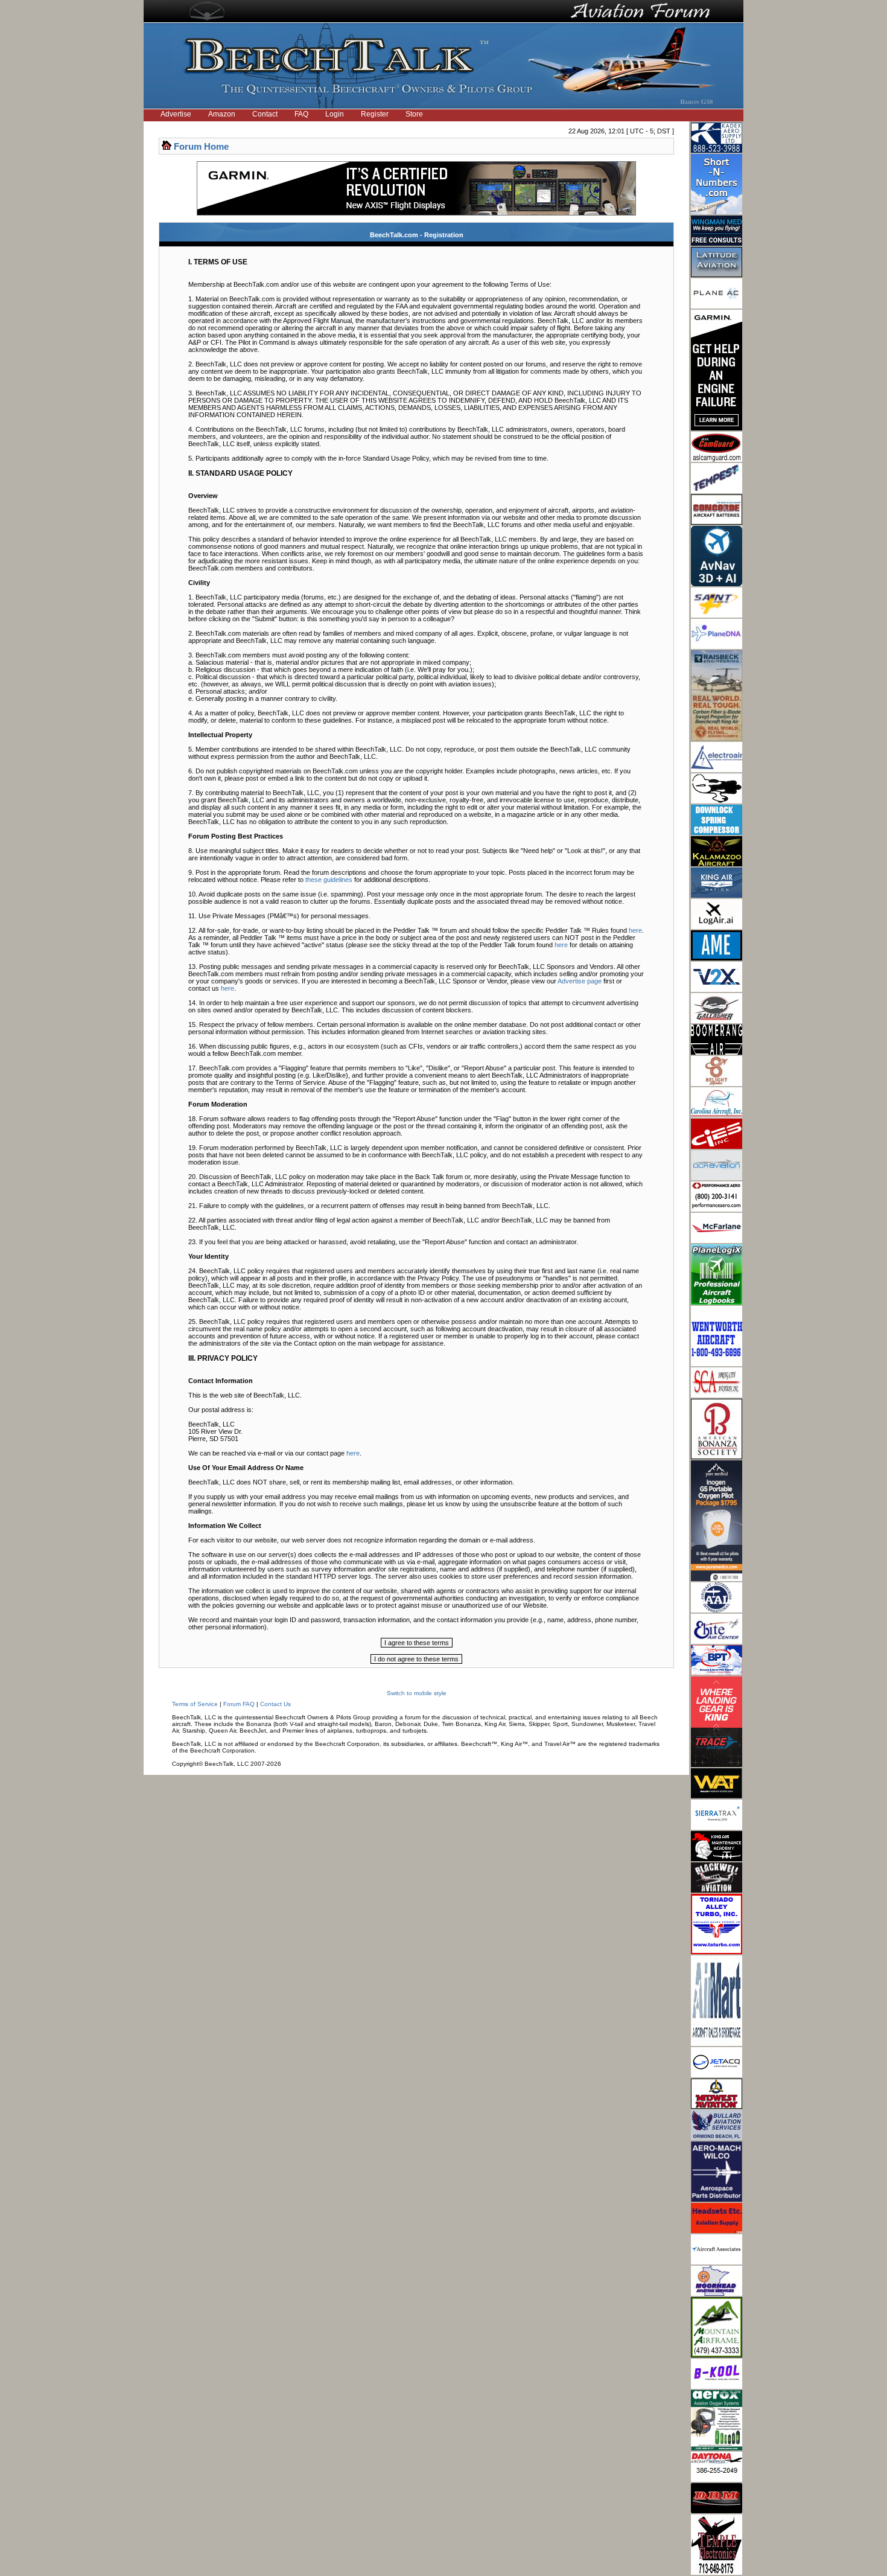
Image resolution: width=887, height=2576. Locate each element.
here (635, 930)
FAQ (301, 114)
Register (375, 114)
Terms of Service (195, 1704)
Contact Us (275, 1704)
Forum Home (201, 146)
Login (335, 114)
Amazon (222, 114)
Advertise (176, 114)
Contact (265, 114)
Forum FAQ (239, 1704)
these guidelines (329, 880)
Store (414, 114)
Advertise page (580, 981)
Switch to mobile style (417, 1693)
